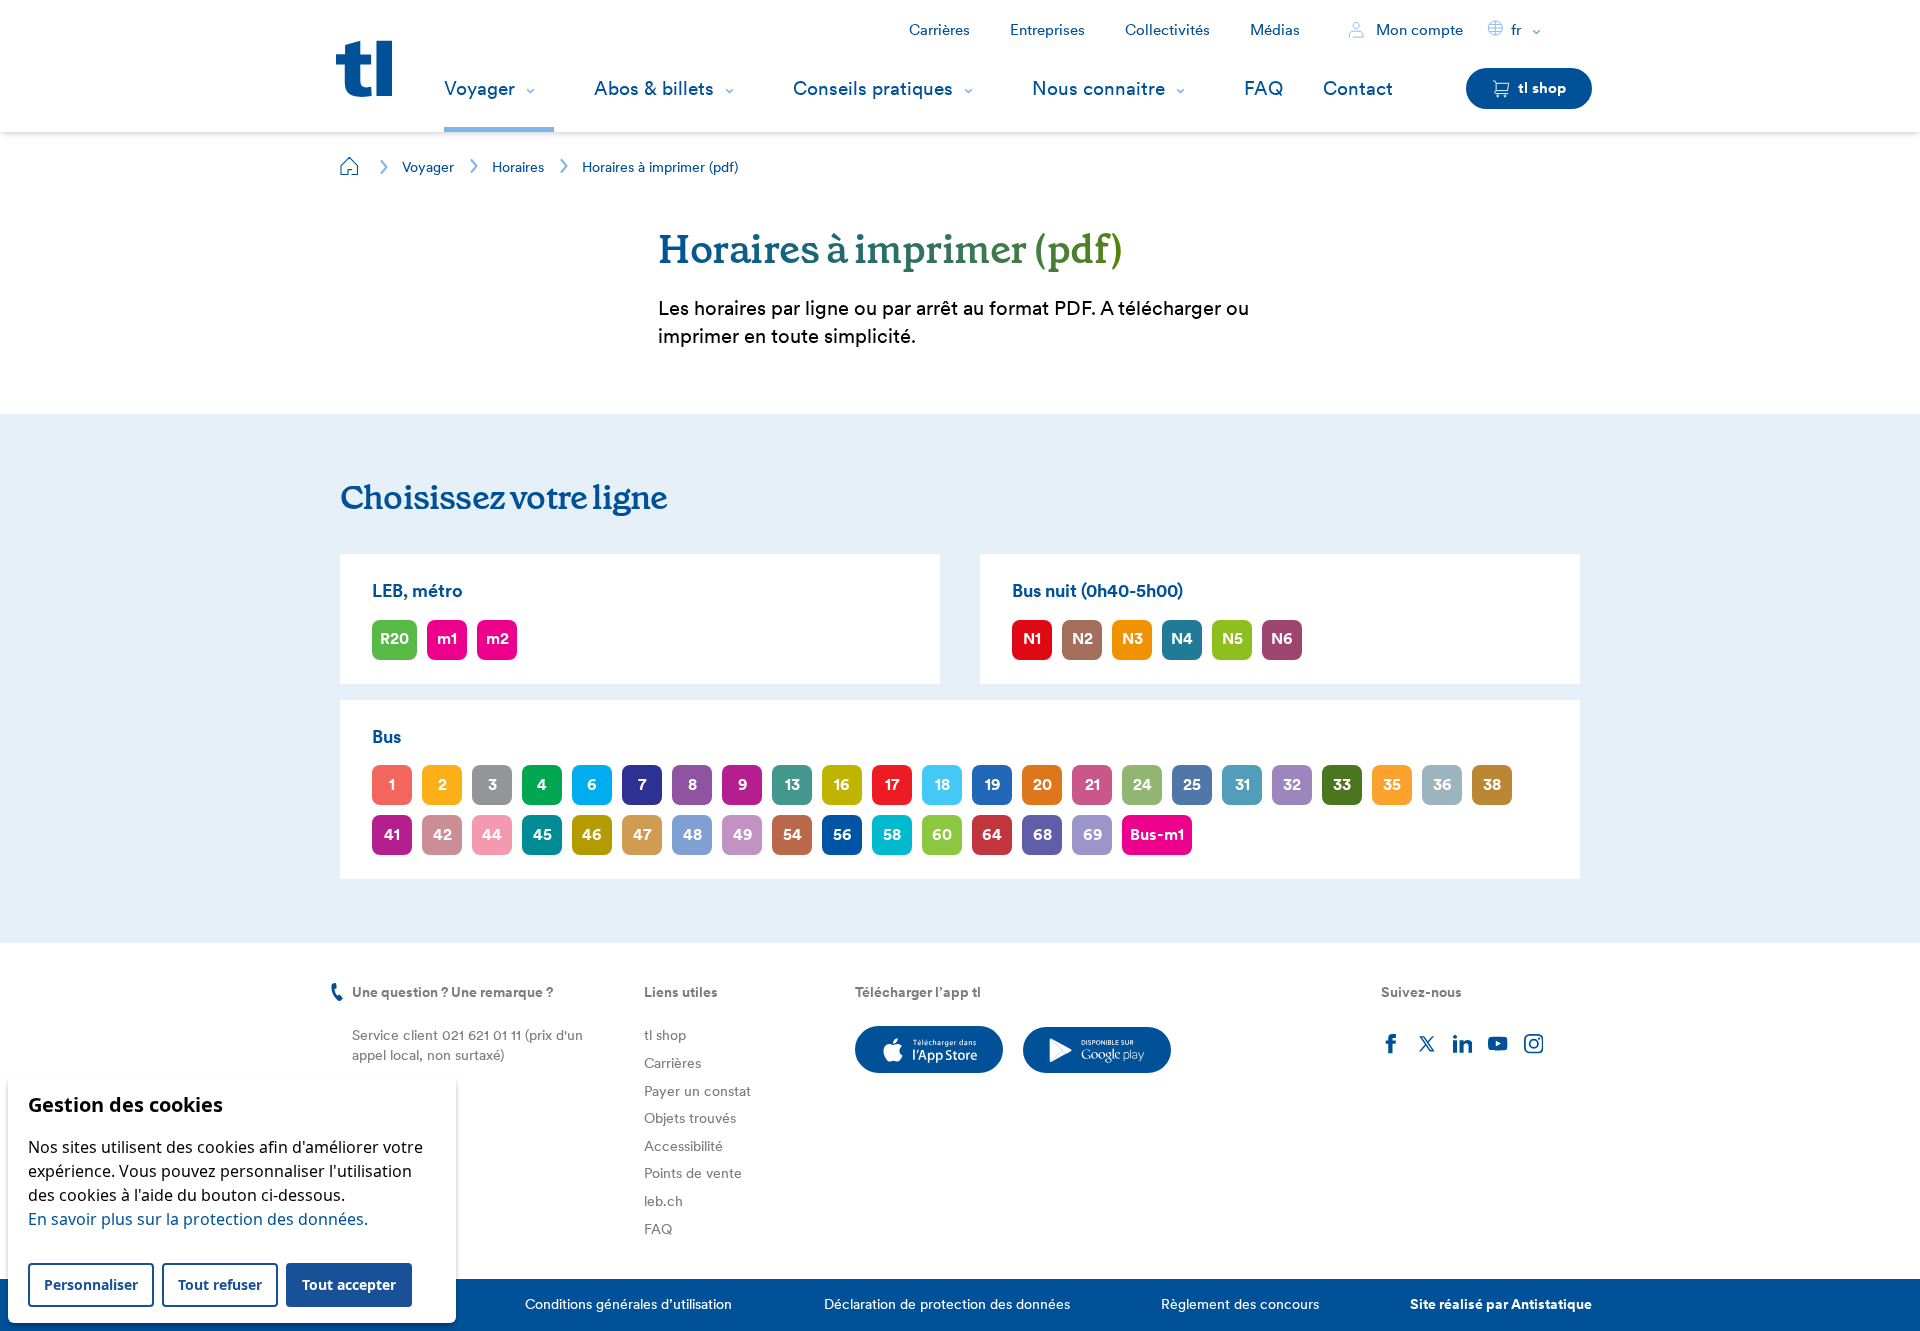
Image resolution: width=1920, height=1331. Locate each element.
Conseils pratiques (873, 88)
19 (992, 784)
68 (1042, 834)
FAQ (1263, 88)
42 (442, 834)
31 (1242, 784)
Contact (1358, 88)
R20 (394, 638)
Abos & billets (654, 88)
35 (1392, 784)
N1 (1032, 638)
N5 (1232, 638)
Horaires (518, 167)
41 (392, 834)
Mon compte (1417, 30)
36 (1442, 784)
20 (1042, 784)
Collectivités (1167, 30)
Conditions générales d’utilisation (628, 1304)
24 (1142, 784)
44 (492, 834)
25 (1192, 784)
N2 (1082, 638)
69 (1092, 834)
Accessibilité (683, 1146)
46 (592, 834)
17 (892, 784)
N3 (1132, 638)
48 (692, 834)
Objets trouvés (690, 1118)
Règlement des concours (1240, 1304)
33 (1342, 784)
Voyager (479, 88)
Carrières (939, 30)
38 (1492, 784)
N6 (1282, 638)
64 (992, 834)
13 (792, 784)
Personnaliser (91, 1284)
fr (1516, 30)
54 (792, 834)
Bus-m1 (1157, 834)
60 (942, 834)
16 (842, 784)
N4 (1182, 638)
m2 (497, 638)
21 (1092, 784)
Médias (1275, 30)
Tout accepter (349, 1284)
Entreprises (1047, 30)
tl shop (665, 1035)
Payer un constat (697, 1091)
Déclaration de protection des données (947, 1304)
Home (350, 166)
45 (542, 834)
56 (842, 834)
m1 (447, 638)
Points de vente (693, 1173)
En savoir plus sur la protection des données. (198, 1219)
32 (1292, 784)
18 (942, 784)
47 (642, 834)
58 (892, 834)
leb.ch (663, 1201)
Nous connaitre (1098, 88)
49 (742, 834)
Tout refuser (220, 1284)
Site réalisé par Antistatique (1501, 1304)
